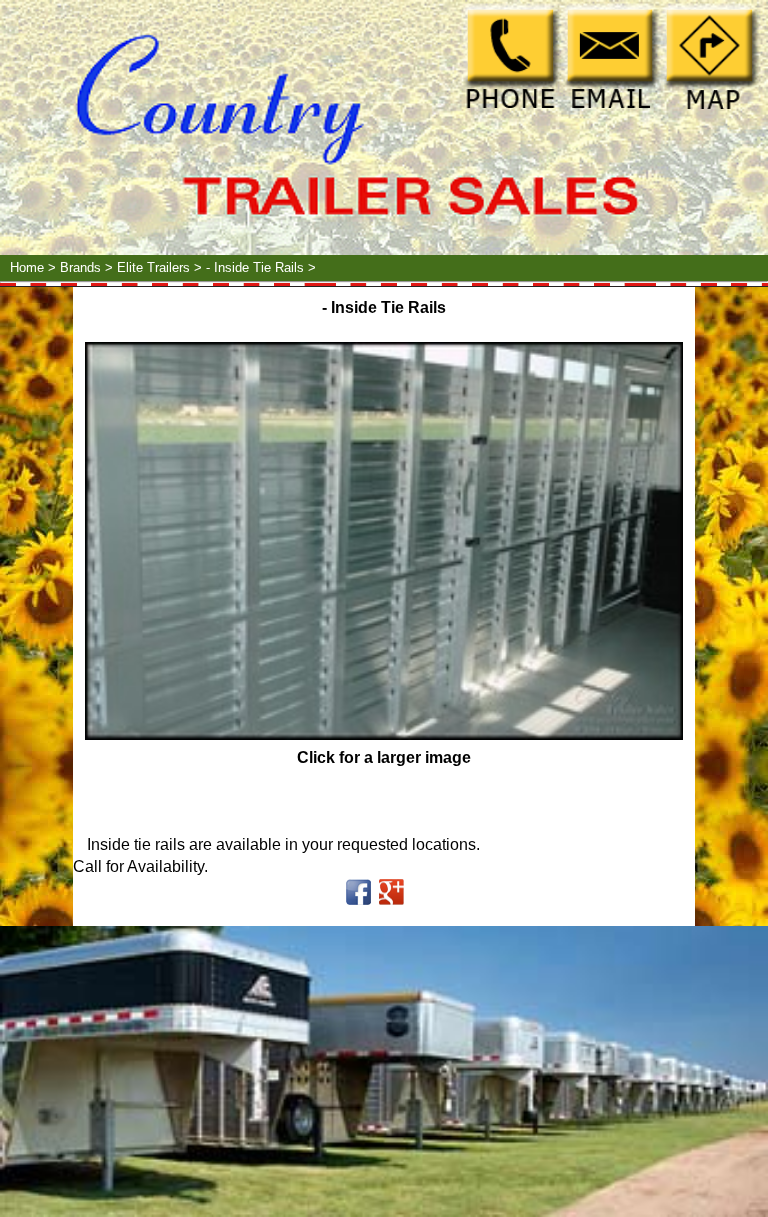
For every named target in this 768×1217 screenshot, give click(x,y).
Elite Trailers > (161, 267)
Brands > (88, 267)
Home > (35, 267)
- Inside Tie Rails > (263, 267)
